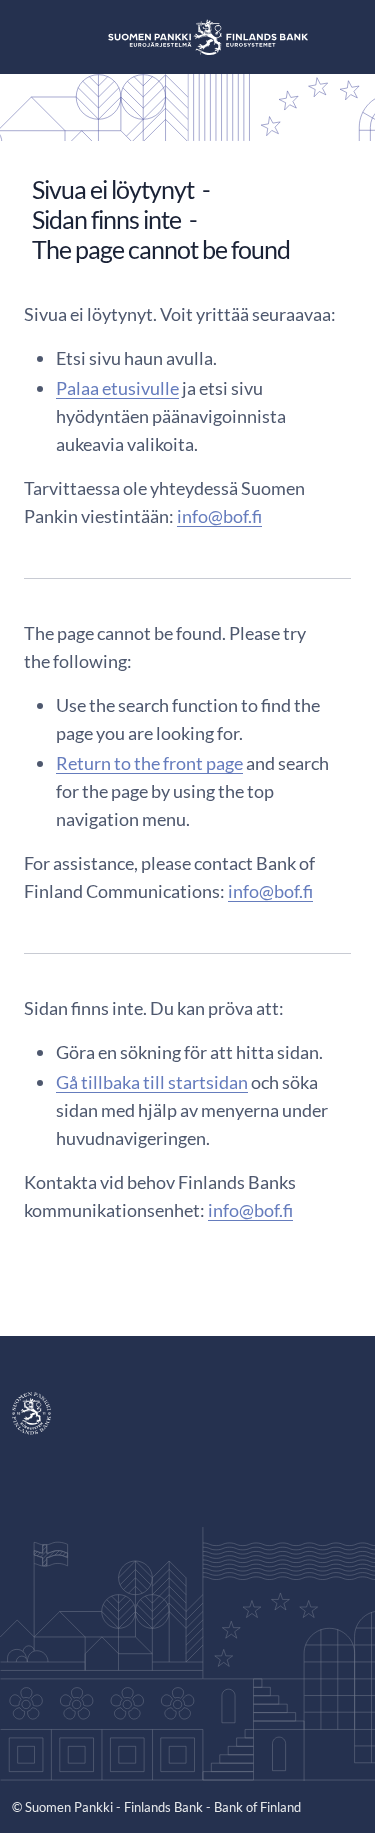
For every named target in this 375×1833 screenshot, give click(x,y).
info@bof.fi (219, 516)
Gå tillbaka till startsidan (152, 1082)
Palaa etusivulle (117, 388)
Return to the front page (149, 763)
